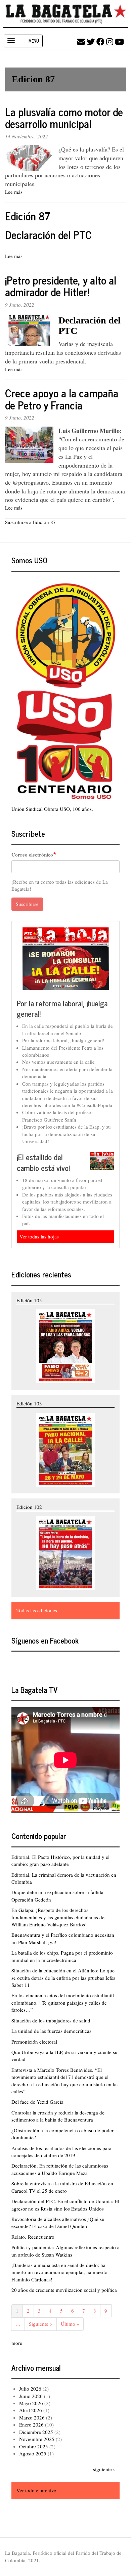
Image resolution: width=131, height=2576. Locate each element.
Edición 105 (29, 1300)
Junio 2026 (31, 2396)
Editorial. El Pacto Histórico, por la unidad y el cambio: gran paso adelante (60, 1860)
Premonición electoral (34, 2042)
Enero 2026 (31, 2425)
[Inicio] (66, 14)
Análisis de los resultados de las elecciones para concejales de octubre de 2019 (61, 2152)
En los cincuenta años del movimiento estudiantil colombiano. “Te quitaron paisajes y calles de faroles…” (63, 2002)
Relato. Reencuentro (33, 2237)
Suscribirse (27, 904)
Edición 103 (29, 1403)
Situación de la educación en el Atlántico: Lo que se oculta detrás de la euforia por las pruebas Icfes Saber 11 (63, 1978)
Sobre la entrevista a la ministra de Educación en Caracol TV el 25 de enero (62, 2187)
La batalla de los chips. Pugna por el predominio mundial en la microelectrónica (62, 1956)
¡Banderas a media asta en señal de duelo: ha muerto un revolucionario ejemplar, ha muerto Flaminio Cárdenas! (59, 2272)
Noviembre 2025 (37, 2439)
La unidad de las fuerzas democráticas (51, 2031)
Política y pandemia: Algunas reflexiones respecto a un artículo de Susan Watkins (65, 2251)
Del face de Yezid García (37, 2102)
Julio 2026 (30, 2389)
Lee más (14, 192)
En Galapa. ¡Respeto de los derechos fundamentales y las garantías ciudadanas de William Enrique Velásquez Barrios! (58, 1917)
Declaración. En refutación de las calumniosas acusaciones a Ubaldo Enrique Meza (60, 2169)
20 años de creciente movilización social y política (64, 2290)
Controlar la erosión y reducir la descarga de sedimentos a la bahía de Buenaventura (58, 2116)
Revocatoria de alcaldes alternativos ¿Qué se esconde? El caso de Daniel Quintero (58, 2222)
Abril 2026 (31, 2410)
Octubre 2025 (34, 2446)
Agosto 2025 (33, 2453)
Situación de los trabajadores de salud (51, 2020)
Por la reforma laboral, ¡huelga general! (62, 1009)
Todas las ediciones (37, 1610)
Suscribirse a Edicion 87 (30, 522)
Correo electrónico (32, 855)
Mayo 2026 (31, 2403)
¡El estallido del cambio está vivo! (43, 1162)
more (17, 2343)
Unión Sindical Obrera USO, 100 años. (52, 809)
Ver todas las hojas (39, 1236)
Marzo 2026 (32, 2417)
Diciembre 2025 (36, 2432)
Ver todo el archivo (36, 2490)
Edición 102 (29, 1507)
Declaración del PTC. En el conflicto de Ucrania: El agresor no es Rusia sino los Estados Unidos (65, 2205)
